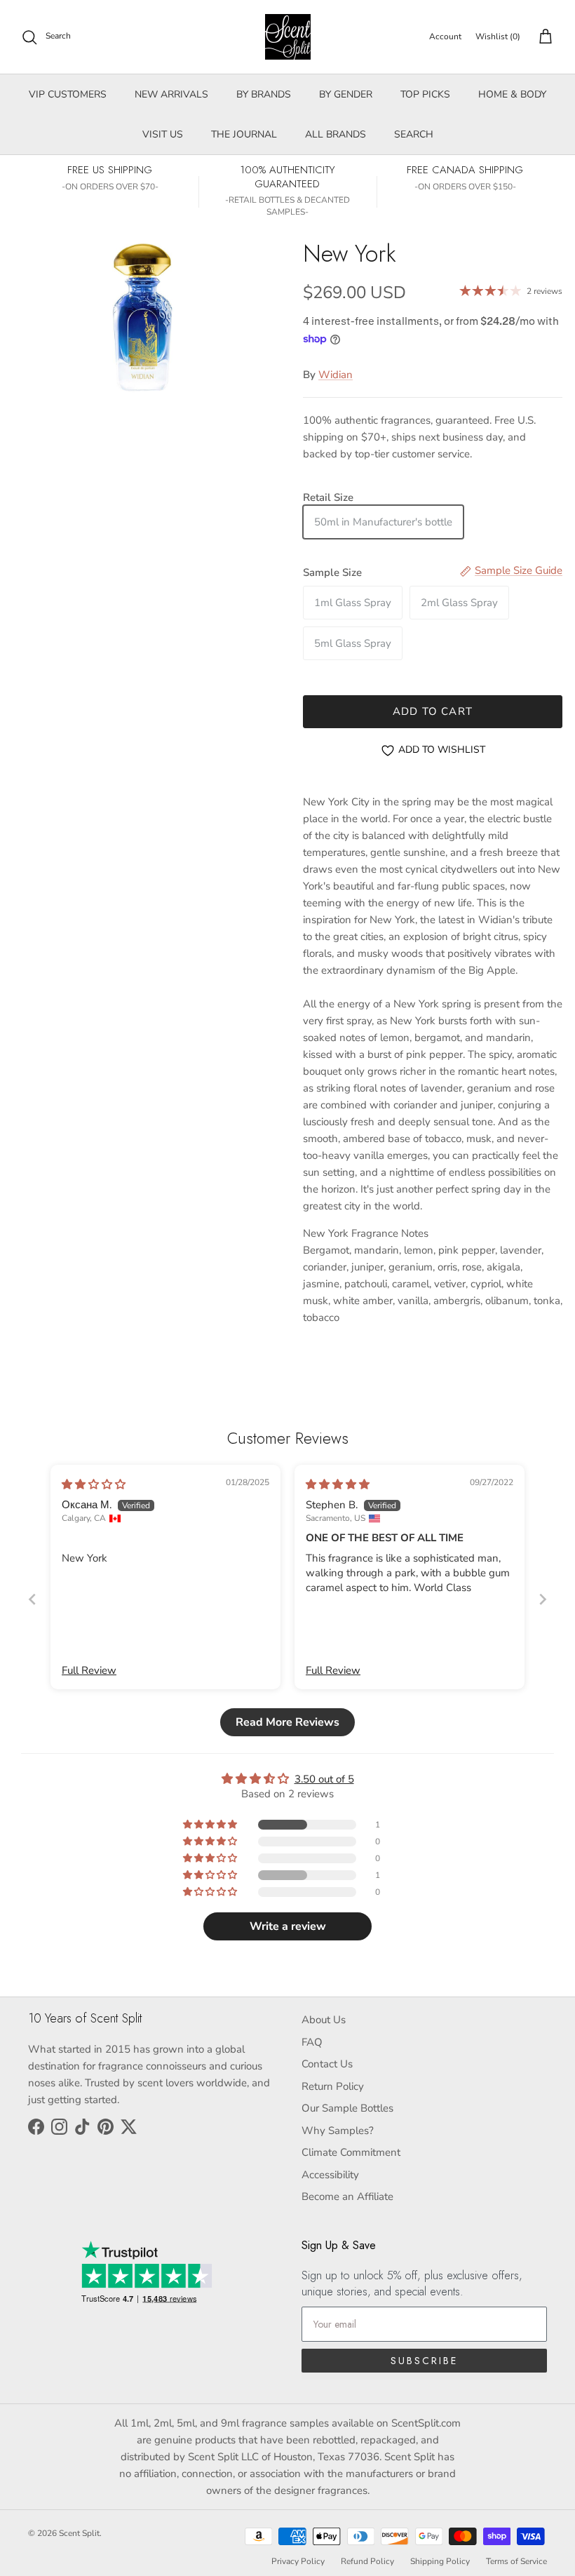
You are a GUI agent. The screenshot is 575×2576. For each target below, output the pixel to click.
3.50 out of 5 (324, 1779)
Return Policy (333, 2086)
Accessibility (330, 2175)
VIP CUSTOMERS (68, 94)
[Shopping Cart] (543, 37)
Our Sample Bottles (347, 2108)
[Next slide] (543, 1599)
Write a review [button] (288, 1926)
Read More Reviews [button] (287, 1722)
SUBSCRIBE (424, 2361)
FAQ (312, 2042)
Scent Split (79, 2533)
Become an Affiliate (347, 2196)
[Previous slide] (32, 1599)
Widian (336, 375)
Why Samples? (338, 2131)
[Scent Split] (288, 37)
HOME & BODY (512, 94)
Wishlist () (498, 36)
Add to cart (433, 711)
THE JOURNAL (244, 134)
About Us (324, 2020)
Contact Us (327, 2064)
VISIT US (163, 134)
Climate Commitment (351, 2152)
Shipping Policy (440, 2561)
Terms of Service (516, 2561)
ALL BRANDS (336, 134)
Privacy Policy (298, 2561)
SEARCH (414, 134)
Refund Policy (367, 2561)
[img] (94, 1484)
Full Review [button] (89, 1670)
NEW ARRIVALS (171, 94)
